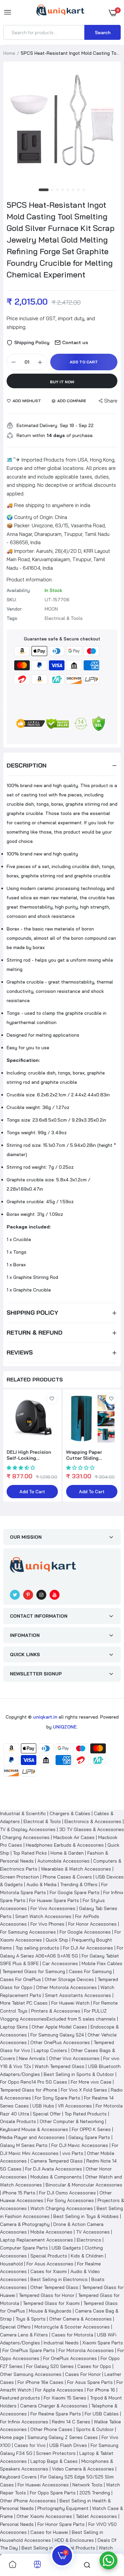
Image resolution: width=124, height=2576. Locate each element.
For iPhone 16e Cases (41, 2382)
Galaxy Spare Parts (89, 2137)
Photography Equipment (63, 2508)
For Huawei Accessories (43, 2485)
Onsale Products (18, 2121)
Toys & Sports (31, 2319)
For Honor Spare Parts (61, 2524)
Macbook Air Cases (74, 1837)
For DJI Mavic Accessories (80, 2145)
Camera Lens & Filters (24, 2335)
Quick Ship (57, 1940)
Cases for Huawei (49, 2532)
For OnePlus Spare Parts (29, 2350)
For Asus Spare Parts (90, 2382)
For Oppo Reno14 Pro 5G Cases (34, 2082)
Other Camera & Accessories (81, 2319)
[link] (52, 1399)
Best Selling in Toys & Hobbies (86, 2216)
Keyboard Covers (18, 2477)
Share (111, 401)
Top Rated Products (86, 2114)
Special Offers (15, 2327)
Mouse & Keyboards (50, 2311)
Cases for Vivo (30, 2445)
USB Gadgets (66, 2248)
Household (11, 2264)
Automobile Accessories (63, 1861)
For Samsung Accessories (28, 1932)
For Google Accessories (85, 1932)
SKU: (12, 600)
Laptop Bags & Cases (54, 2461)
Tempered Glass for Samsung (34, 1971)
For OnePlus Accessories (70, 2358)
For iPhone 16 (101, 2390)
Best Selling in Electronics (59, 2279)
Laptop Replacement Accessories (37, 2240)
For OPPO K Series (91, 2129)
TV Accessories (93, 2232)
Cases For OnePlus (21, 1979)
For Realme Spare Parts (56, 2414)
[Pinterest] (28, 1595)
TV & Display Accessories (28, 1829)
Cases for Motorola (72, 2335)
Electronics (89, 2240)
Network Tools (87, 2485)
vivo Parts (73, 2153)
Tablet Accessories (96, 2516)
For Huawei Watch (70, 2003)
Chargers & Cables (70, 1813)
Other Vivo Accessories (74, 2058)
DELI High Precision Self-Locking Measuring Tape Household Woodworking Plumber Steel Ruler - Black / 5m (32, 1455)
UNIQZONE (65, 1727)
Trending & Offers (79, 1884)
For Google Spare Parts (75, 1892)
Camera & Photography (25, 2224)
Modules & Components (56, 2177)
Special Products (49, 2256)
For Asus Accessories (50, 2264)
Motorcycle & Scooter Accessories (72, 2327)
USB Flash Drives (68, 2445)
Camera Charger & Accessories (54, 2406)
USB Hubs (43, 2106)
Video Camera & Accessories (83, 2469)
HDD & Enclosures (74, 2540)
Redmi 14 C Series (71, 2422)
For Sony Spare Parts (58, 2098)
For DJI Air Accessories (88, 1948)
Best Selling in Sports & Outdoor (79, 2074)
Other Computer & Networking (72, 2121)
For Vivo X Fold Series (84, 2090)
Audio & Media (41, 1884)
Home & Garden (67, 1853)
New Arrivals (32, 2058)
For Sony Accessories (70, 2200)
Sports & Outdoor (95, 2429)
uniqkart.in (45, 1717)
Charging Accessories (26, 1837)
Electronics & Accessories (93, 1821)
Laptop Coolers (50, 2050)
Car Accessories (60, 1963)
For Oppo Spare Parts (53, 2493)
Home (9, 53)
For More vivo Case (91, 2082)
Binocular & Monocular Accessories (84, 2185)
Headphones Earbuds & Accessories (65, 1845)
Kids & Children (87, 2256)
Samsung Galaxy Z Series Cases (63, 2437)
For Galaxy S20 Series (50, 2366)
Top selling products (37, 1948)
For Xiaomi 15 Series (65, 2398)
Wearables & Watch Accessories (76, 1869)
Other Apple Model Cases (59, 2027)
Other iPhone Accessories (28, 2501)
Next (112, 1450)
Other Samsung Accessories (31, 2374)
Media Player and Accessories (32, 2137)
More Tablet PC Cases (24, 2003)
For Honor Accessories (92, 1924)
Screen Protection (20, 1877)
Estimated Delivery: (37, 425)
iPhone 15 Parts (19, 2193)
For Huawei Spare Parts (54, 1900)
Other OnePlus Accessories (60, 2042)
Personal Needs (17, 2524)
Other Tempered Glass (54, 2287)
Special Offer (47, 2114)
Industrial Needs (61, 2343)
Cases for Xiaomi (49, 2271)
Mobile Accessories (51, 2232)
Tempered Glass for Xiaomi (51, 2303)
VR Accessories (75, 2106)
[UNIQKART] (60, 12)
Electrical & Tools (42, 1821)
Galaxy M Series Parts (24, 2145)
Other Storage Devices (69, 1979)
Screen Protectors (56, 2453)
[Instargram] (41, 1595)
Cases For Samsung (90, 1971)
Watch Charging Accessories (62, 2208)
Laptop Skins (14, 2027)
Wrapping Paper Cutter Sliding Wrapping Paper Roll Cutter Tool (89, 1455)
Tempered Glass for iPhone (29, 2090)
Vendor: (15, 609)
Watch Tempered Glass (60, 2066)
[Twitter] (15, 1595)
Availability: (19, 590)
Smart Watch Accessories (43, 1916)
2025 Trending (95, 2493)
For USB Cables (102, 2414)
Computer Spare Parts (24, 2248)
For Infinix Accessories (24, 2422)
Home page (12, 2437)
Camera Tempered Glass (57, 2161)
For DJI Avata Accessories (54, 2169)
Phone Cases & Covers (67, 1877)
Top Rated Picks (30, 1853)
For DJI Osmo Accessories (67, 2193)
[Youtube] (55, 1595)
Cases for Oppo (94, 2366)
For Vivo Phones (47, 1924)
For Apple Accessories (59, 2390)
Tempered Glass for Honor (47, 2295)
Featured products (20, 2398)
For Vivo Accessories (53, 1908)
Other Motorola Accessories (66, 1987)
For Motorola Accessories (86, 2350)
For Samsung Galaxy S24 (57, 2035)
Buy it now (62, 382)
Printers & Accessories (56, 2011)
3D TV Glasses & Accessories (92, 1829)
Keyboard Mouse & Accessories (34, 2129)
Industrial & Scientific (23, 1813)
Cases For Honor (83, 2374)
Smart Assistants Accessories (78, 1995)
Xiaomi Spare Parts (103, 2343)
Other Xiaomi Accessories (44, 2516)
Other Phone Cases (51, 2429)
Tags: (12, 618)
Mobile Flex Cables (102, 1963)
